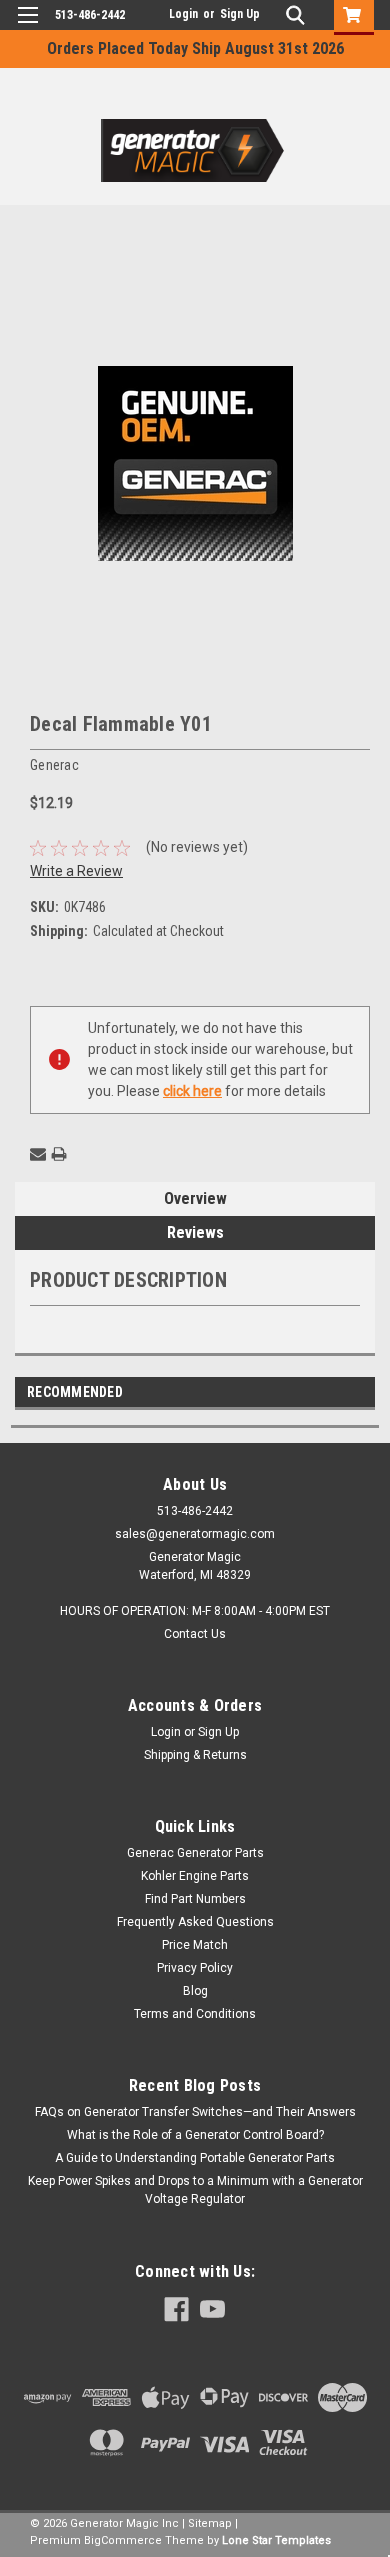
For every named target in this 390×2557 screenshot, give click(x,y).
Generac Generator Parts (195, 1853)
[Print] (59, 1154)
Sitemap (210, 2523)
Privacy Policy (195, 1968)
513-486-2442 (90, 15)
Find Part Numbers (195, 1899)
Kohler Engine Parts (195, 1876)
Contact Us (195, 1634)
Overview (195, 1198)
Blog (195, 1991)
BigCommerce (123, 2540)
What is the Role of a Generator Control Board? (195, 2135)
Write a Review (76, 871)
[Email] (38, 1154)
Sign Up (240, 14)
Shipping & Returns (195, 1755)
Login (183, 14)
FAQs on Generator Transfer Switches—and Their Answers (195, 2112)
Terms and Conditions (195, 2014)
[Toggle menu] (27, 27)
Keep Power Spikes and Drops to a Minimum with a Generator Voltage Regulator (195, 2190)
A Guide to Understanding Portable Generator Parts (195, 2158)
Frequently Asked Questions (195, 1922)
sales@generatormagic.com (195, 1534)
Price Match (195, 1945)
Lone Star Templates (276, 2540)
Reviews (195, 1232)
